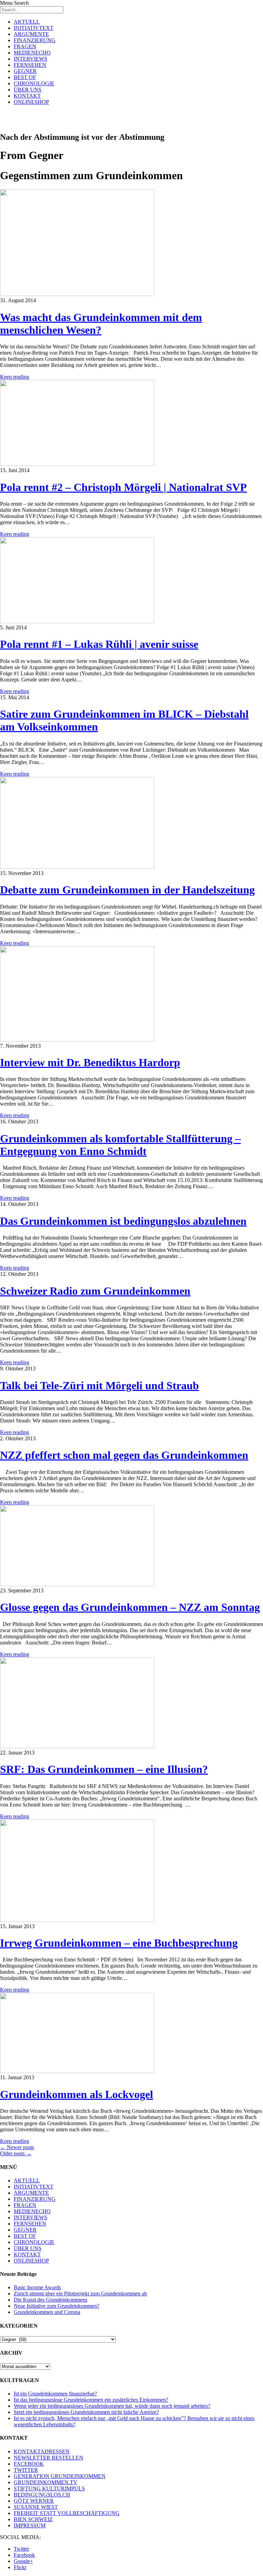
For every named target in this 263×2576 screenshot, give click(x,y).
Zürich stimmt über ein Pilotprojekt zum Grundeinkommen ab (80, 2294)
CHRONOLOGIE (34, 83)
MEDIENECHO (32, 53)
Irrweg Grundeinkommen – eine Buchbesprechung (119, 1943)
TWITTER (26, 2470)
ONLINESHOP (31, 102)
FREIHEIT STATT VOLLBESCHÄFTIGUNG (67, 2513)
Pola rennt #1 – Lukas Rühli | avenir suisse (99, 644)
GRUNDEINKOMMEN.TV (46, 2482)
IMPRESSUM (30, 2525)
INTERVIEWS (30, 59)
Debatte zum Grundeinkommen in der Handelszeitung (127, 890)
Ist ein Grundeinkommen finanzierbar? (55, 2394)
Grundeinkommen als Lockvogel (77, 2094)
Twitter (21, 2549)
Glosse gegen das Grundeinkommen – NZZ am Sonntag (130, 1607)
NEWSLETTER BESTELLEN (48, 2458)
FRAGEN (25, 46)
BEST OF (25, 77)
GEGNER (25, 71)
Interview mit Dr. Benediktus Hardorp (90, 1062)
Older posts (16, 2153)
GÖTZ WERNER (34, 2501)
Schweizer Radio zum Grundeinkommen (95, 1291)
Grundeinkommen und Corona (47, 2312)
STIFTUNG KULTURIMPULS (49, 2488)
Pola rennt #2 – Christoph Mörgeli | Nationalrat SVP (123, 487)
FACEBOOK (29, 2464)
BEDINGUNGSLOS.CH (42, 2495)
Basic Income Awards (37, 2287)
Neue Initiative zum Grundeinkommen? (57, 2306)
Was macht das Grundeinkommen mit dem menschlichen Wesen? (101, 324)
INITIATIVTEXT (34, 28)
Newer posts (17, 2147)
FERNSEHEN (30, 65)
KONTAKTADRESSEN (42, 2451)
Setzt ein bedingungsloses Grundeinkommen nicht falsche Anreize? (86, 2412)
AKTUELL (27, 22)
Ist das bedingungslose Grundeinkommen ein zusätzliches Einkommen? (91, 2400)
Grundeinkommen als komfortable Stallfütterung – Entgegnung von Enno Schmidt (120, 1145)
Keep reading (15, 377)
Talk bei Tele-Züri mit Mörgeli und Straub (99, 1385)
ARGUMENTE (31, 34)
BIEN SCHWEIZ (33, 2519)
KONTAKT (27, 96)
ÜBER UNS (28, 90)
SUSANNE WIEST (36, 2507)
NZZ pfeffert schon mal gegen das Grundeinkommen (124, 1455)
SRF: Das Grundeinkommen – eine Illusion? (104, 1769)
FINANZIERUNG (35, 40)
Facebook (24, 2555)
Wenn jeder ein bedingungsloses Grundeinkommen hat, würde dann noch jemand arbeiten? (112, 2406)
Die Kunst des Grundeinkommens (51, 2300)
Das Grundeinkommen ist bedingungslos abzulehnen (123, 1221)
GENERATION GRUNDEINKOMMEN (60, 2476)
